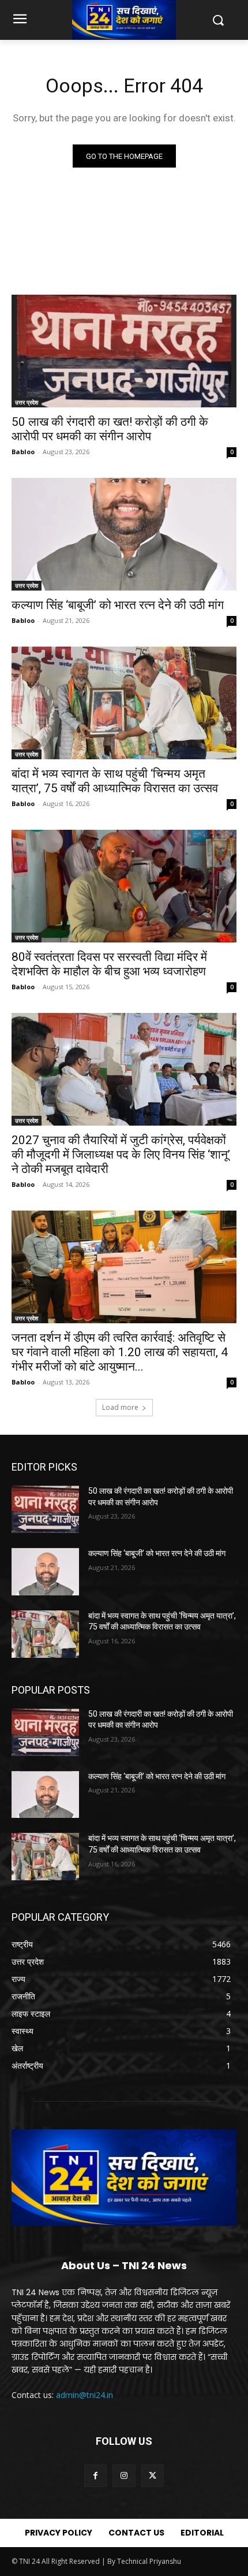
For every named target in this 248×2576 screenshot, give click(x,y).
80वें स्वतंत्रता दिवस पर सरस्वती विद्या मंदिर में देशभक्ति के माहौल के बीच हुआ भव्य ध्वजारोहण (109, 964)
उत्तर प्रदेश (27, 402)
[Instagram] (124, 2476)
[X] (153, 2476)
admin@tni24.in (84, 2395)
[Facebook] (95, 2476)
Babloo (23, 452)
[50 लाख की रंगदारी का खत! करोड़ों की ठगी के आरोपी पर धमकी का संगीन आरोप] (124, 351)
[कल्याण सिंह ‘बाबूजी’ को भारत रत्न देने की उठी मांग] (124, 534)
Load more (120, 1407)
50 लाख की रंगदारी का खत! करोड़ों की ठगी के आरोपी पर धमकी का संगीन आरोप (110, 429)
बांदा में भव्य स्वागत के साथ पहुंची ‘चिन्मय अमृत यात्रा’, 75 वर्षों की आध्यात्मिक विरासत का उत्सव (115, 781)
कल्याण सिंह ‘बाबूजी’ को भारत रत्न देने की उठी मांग (118, 605)
